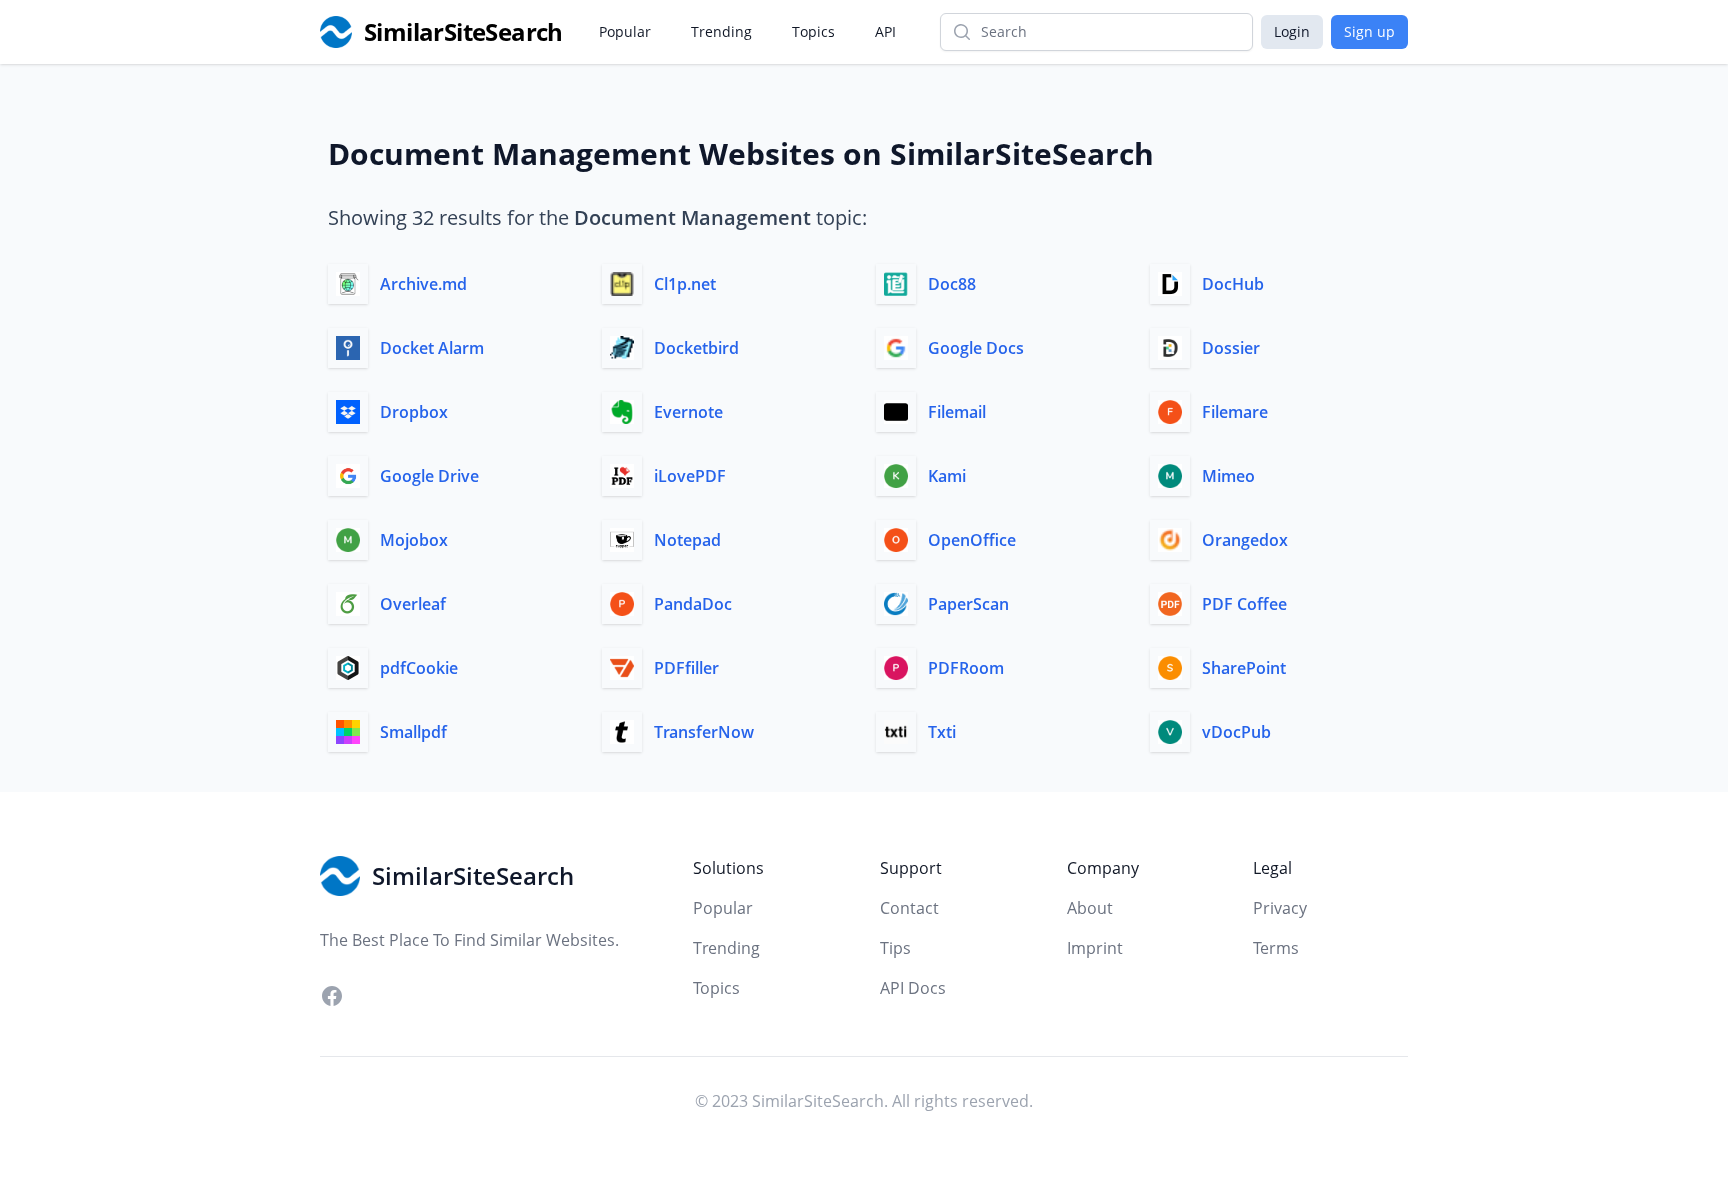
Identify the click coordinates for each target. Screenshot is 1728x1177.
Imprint (1095, 948)
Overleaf (413, 604)
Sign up (1369, 31)
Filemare (1235, 412)
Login (1292, 31)
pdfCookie (419, 668)
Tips (895, 948)
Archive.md (423, 284)
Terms (1276, 948)
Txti (942, 732)
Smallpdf (413, 732)
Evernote (688, 412)
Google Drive (429, 476)
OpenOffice (972, 540)
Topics (813, 31)
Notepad (687, 540)
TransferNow (704, 732)
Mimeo (1228, 476)
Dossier (1231, 348)
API (885, 31)
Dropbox (414, 412)
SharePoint (1244, 668)
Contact (909, 908)
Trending (721, 31)
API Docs (913, 988)
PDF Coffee (1244, 604)
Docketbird (696, 348)
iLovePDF (690, 476)
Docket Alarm (432, 348)
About (1090, 908)
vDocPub (1236, 732)
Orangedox (1245, 540)
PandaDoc (693, 604)
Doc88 (952, 284)
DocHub (1233, 284)
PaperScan (968, 604)
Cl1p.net (685, 284)
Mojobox (414, 540)
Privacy (1280, 908)
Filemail (957, 412)
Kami (947, 476)
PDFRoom (966, 668)
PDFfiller (686, 668)
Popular (625, 31)
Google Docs (976, 348)
